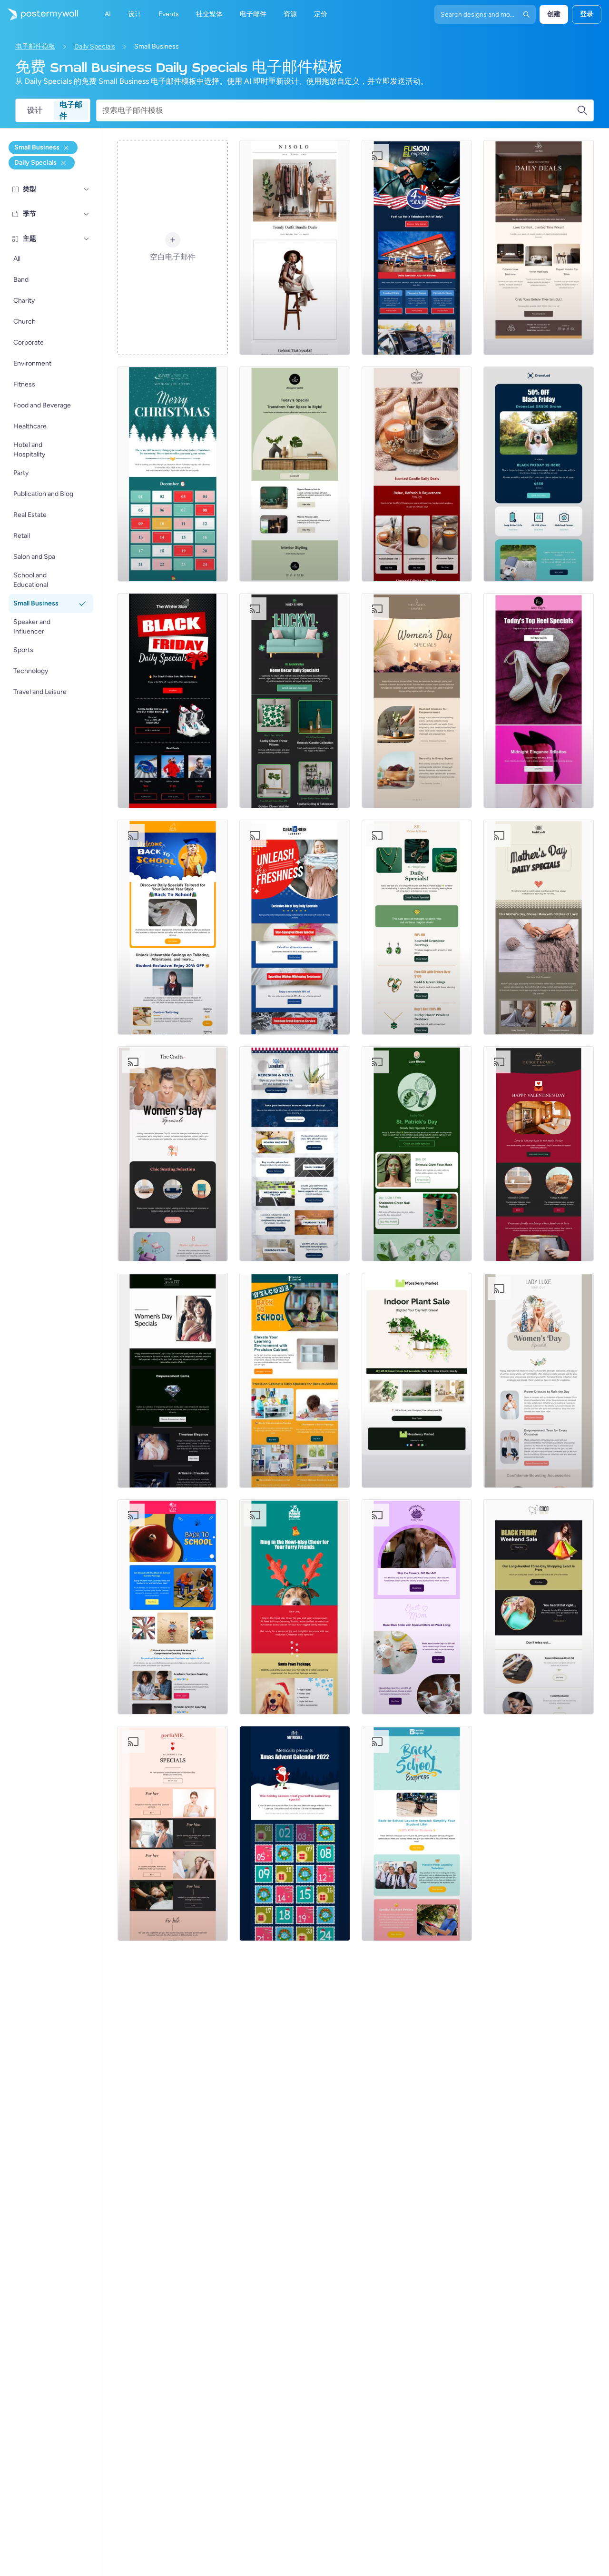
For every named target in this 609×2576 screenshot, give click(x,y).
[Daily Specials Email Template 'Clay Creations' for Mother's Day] (417, 1607)
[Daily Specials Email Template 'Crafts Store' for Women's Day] (173, 1154)
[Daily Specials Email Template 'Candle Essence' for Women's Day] (417, 701)
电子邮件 (71, 110)
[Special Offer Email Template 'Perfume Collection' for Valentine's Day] (173, 1833)
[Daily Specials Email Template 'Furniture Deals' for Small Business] (539, 248)
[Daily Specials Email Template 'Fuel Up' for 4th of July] (417, 248)
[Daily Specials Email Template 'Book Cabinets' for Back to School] (295, 1380)
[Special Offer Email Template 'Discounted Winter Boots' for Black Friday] (173, 701)
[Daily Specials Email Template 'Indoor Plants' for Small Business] (417, 1380)
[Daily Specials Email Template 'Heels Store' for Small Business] (539, 701)
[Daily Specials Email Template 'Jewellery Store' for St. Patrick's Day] (417, 927)
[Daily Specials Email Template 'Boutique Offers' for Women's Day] (539, 1380)
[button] (87, 189)
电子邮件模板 (35, 46)
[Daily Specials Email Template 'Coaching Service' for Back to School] (173, 1607)
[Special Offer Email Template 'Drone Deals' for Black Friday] (539, 474)
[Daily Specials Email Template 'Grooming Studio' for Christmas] (295, 1607)
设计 (35, 110)
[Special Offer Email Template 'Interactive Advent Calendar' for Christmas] (173, 474)
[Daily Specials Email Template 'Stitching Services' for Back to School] (173, 927)
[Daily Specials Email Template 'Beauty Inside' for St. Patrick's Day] (417, 1154)
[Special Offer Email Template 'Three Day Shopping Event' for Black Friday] (539, 1607)
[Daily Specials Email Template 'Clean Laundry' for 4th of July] (295, 927)
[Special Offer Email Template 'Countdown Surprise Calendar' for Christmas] (295, 1833)
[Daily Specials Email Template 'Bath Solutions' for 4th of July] (295, 1154)
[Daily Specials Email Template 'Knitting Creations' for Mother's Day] (539, 927)
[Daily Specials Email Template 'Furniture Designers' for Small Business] (295, 474)
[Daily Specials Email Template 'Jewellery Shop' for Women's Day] (173, 1380)
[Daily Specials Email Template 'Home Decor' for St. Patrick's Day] (295, 701)
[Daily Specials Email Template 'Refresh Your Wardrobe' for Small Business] (295, 248)
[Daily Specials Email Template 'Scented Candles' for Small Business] (417, 474)
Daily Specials (95, 46)
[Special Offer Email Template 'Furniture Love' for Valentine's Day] (539, 1154)
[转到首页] (39, 14)
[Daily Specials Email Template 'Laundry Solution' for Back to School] (417, 1833)
